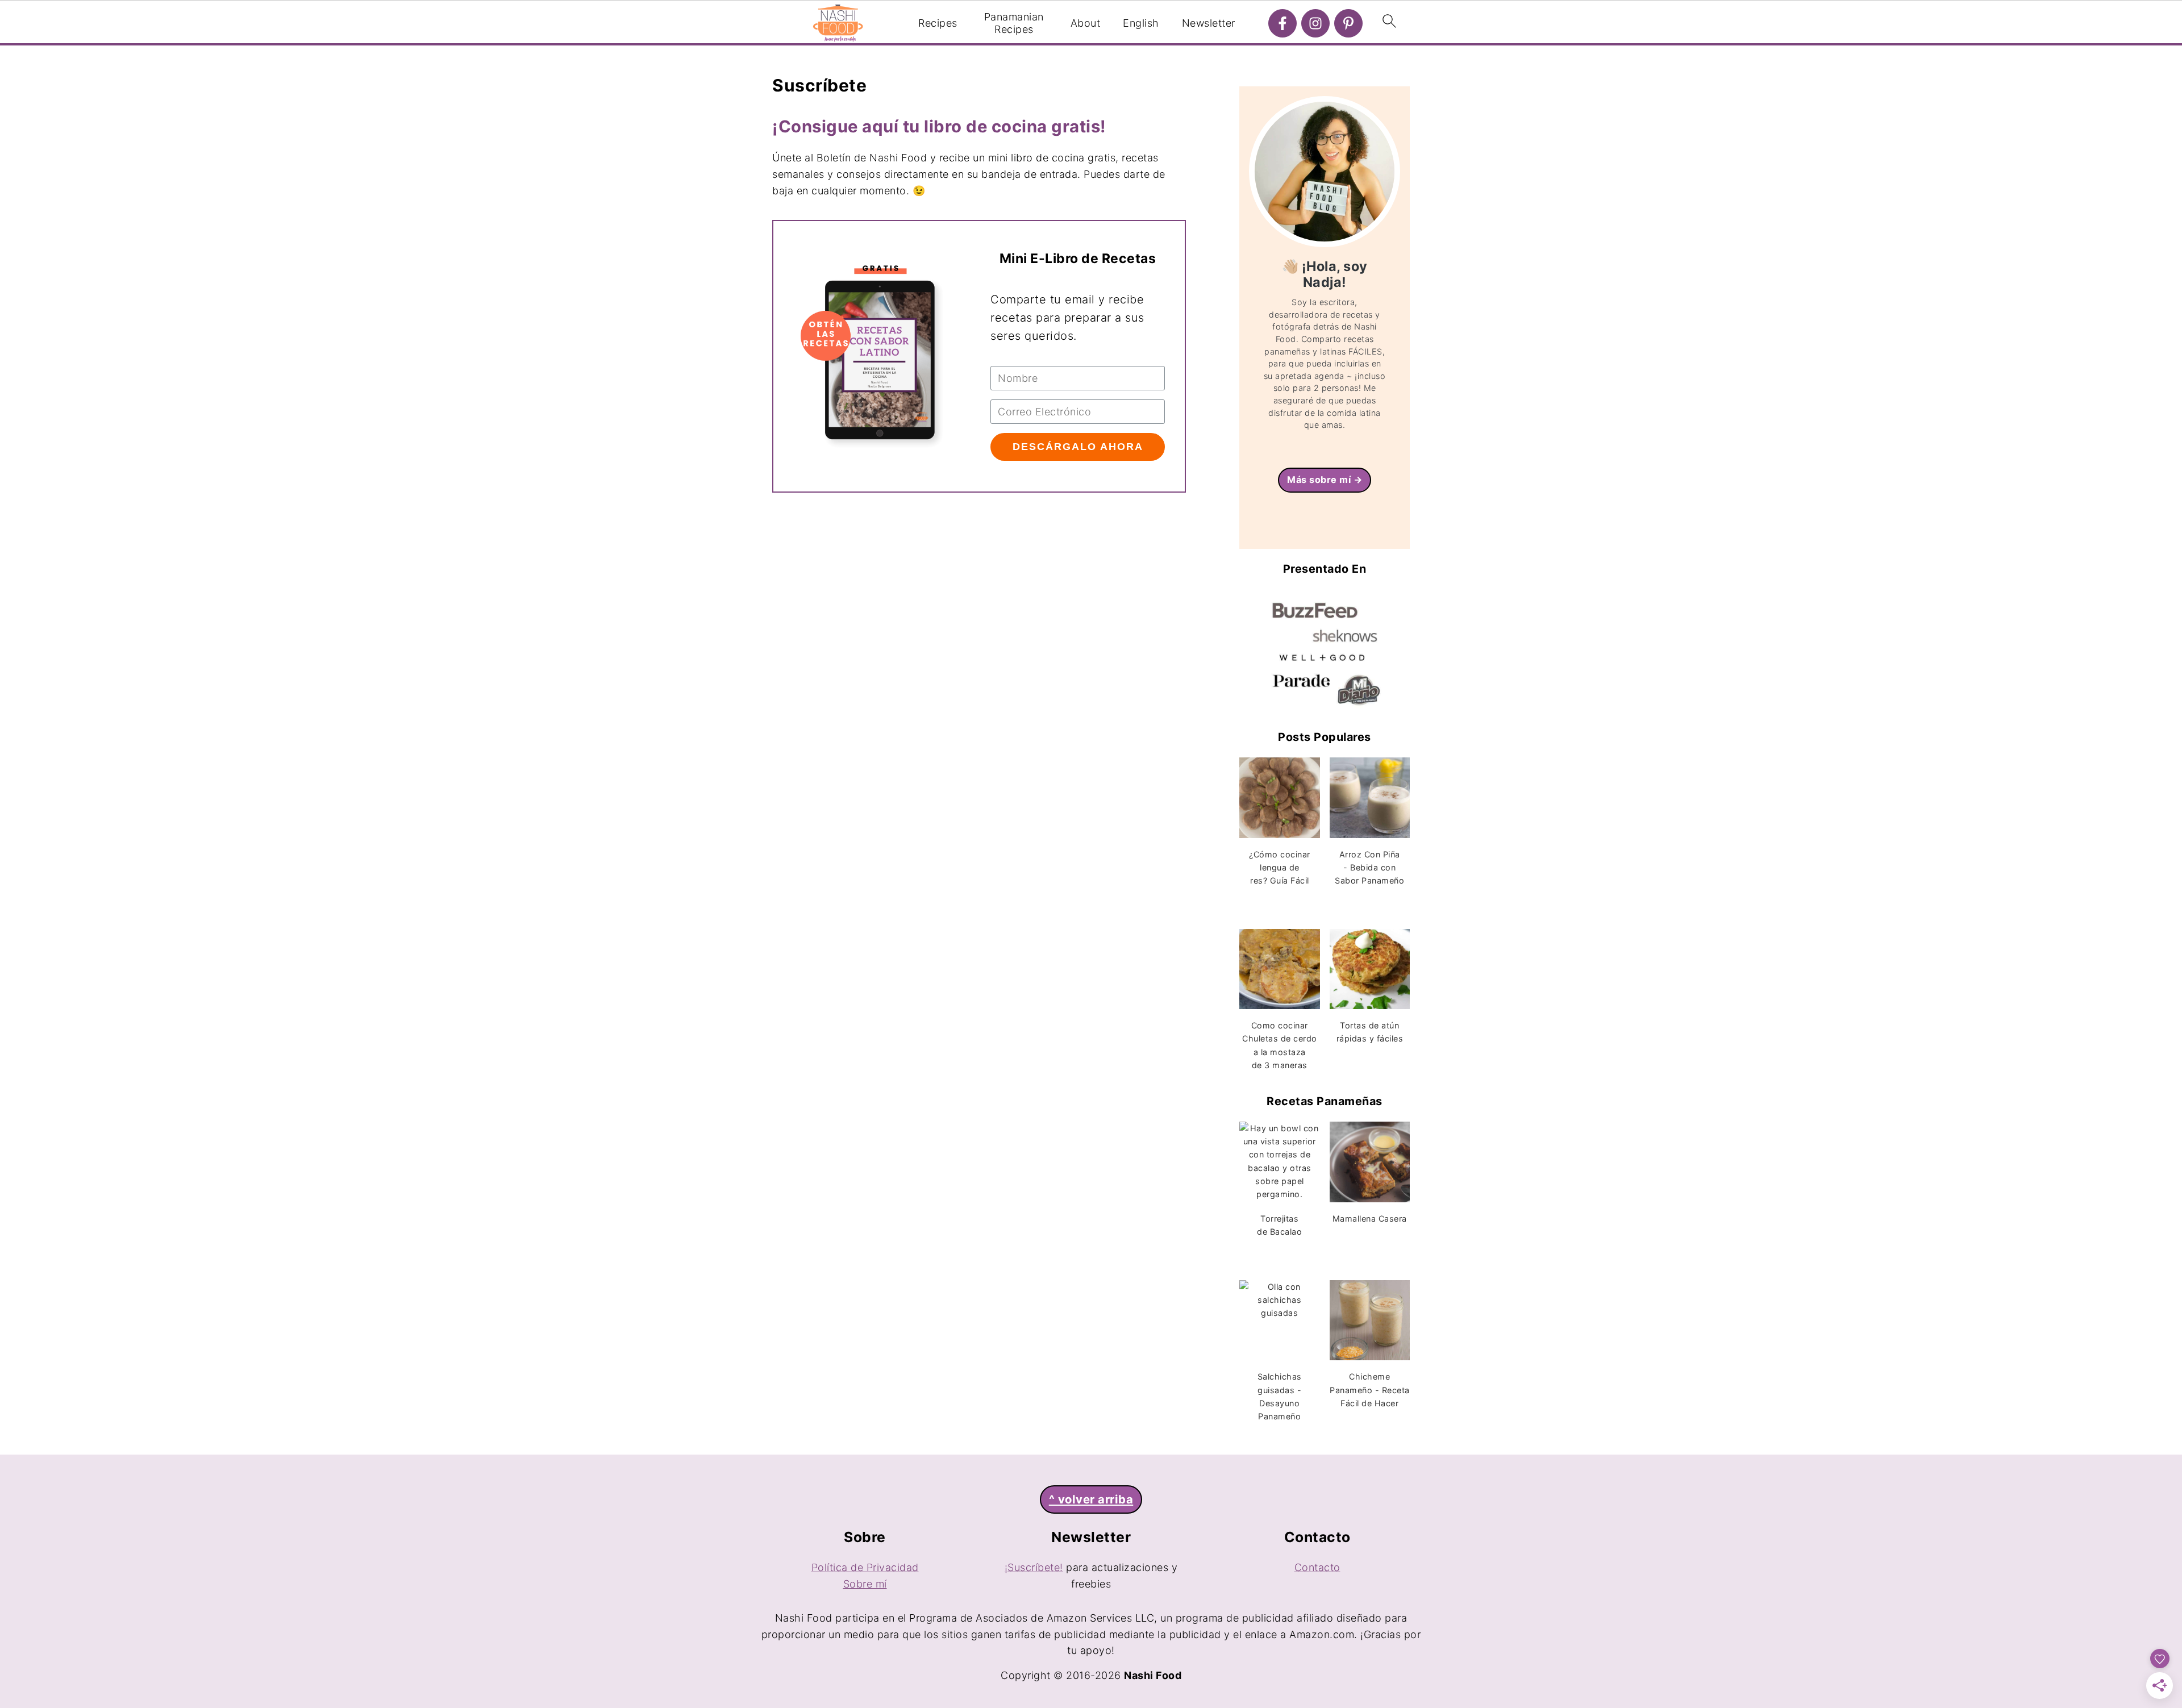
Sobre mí (865, 1584)
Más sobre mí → (1325, 480)
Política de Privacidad (865, 1567)
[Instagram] (1315, 23)
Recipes (938, 23)
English (1141, 23)
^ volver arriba (1091, 1499)
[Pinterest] (1348, 23)
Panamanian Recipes (1014, 23)
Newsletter (1209, 23)
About (1086, 23)
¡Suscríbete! (1034, 1567)
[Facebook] (1282, 23)
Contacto (1317, 1567)
